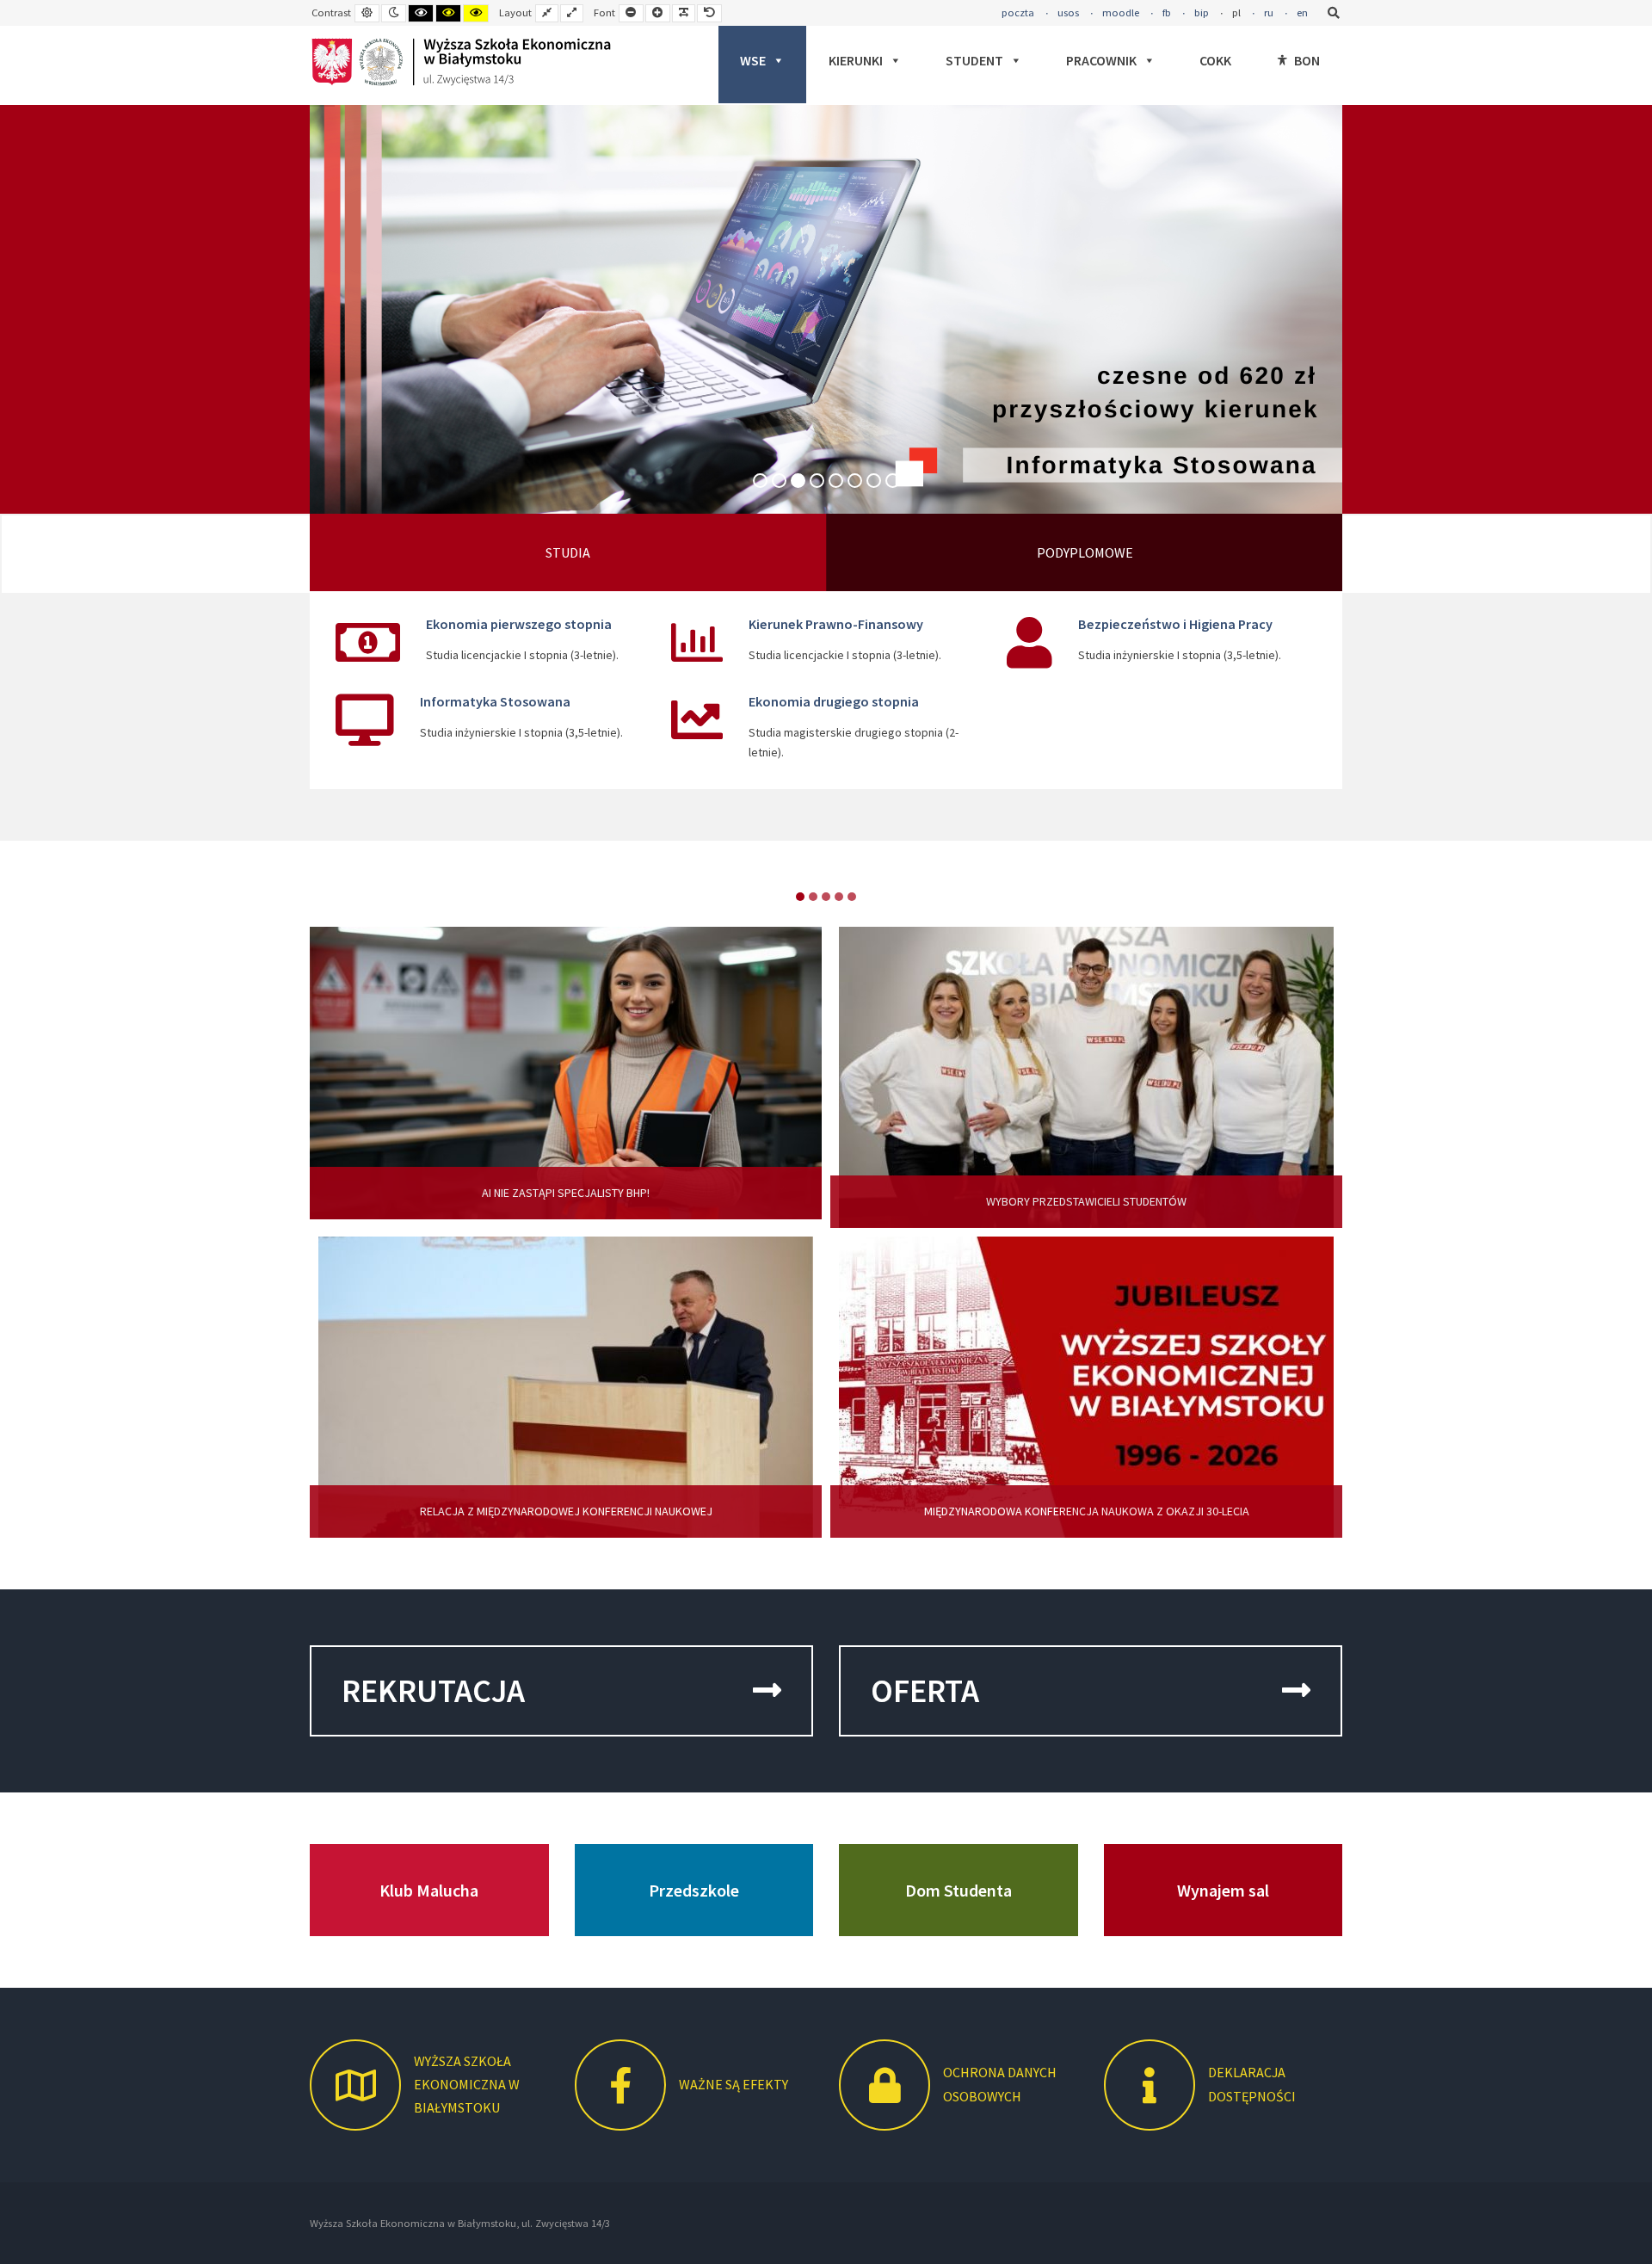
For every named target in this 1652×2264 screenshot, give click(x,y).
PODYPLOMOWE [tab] (1085, 552)
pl (1236, 12)
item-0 (800, 897)
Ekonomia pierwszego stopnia (519, 624)
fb (1167, 12)
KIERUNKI (856, 60)
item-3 (839, 897)
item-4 (852, 897)
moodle (1121, 12)
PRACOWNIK (1101, 60)
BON (1307, 60)
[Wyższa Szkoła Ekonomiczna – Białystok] (461, 62)
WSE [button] (753, 60)
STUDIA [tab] (568, 552)
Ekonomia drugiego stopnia (834, 701)
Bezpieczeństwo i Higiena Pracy (1175, 624)
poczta (1018, 12)
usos (1068, 12)
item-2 (826, 897)
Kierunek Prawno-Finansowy (836, 624)
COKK (1215, 60)
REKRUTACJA (433, 1690)
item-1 (813, 897)
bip (1202, 12)
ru (1269, 12)
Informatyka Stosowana (495, 701)
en (1302, 12)
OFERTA (925, 1690)
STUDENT (974, 60)
